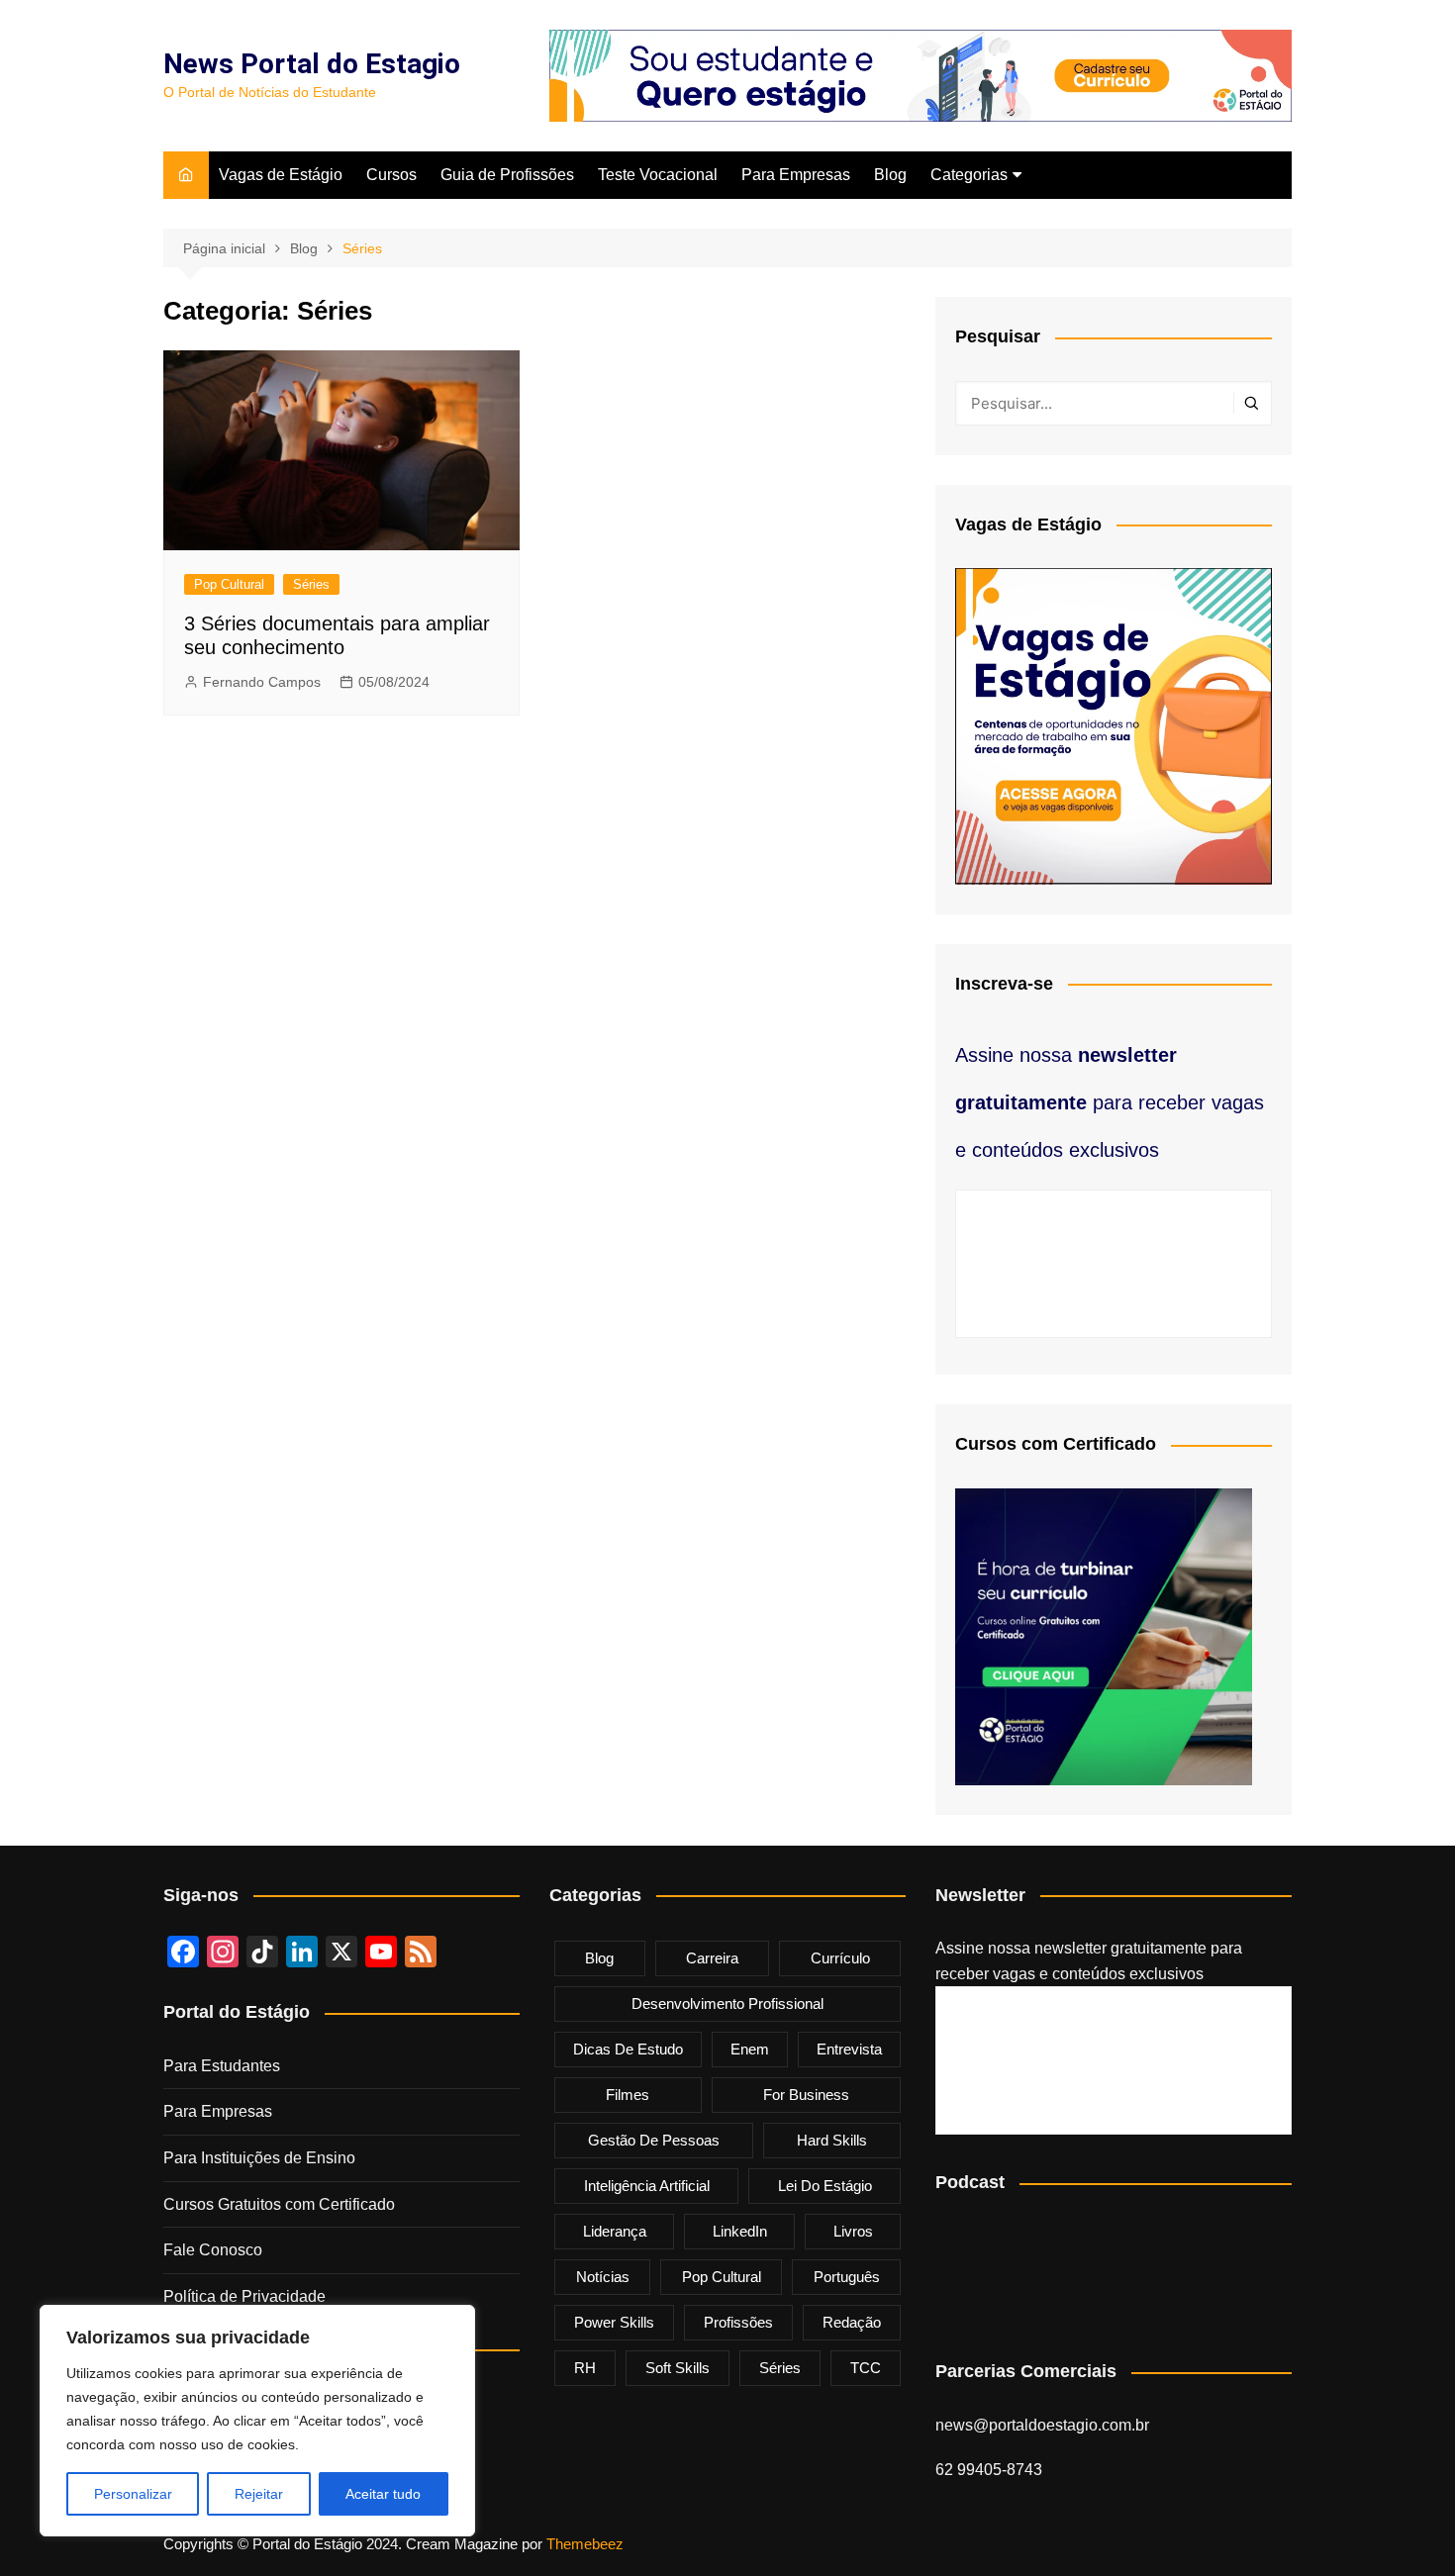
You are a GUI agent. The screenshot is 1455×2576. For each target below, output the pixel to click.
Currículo (840, 1958)
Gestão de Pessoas (654, 2140)
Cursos (391, 175)
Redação (852, 2322)
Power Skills (614, 2322)
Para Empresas (796, 175)
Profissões (738, 2322)
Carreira (712, 1958)
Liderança (615, 2231)
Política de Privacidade (244, 2296)
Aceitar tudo (383, 2494)
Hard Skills (832, 2140)
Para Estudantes (222, 2066)
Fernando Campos (262, 682)
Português (847, 2277)
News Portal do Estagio (312, 64)
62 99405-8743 (989, 2470)
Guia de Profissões (507, 175)
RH (585, 2368)
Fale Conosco (213, 2250)
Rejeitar (259, 2494)
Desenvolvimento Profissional (727, 2004)
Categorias (969, 175)
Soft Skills (678, 2368)
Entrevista (849, 2049)
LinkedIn (740, 2231)
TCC (866, 2368)
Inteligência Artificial (647, 2186)
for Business (806, 2095)
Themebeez (585, 2544)
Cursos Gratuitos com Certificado (279, 2204)
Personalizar (133, 2494)
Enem (750, 2049)
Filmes (628, 2095)
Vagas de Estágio (281, 175)
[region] (257, 2421)
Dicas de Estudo (628, 2049)
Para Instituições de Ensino (259, 2158)
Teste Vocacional (658, 175)
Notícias (603, 2277)
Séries (311, 584)
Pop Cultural (229, 584)
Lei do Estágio (825, 2186)
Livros (853, 2231)
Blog (890, 175)
